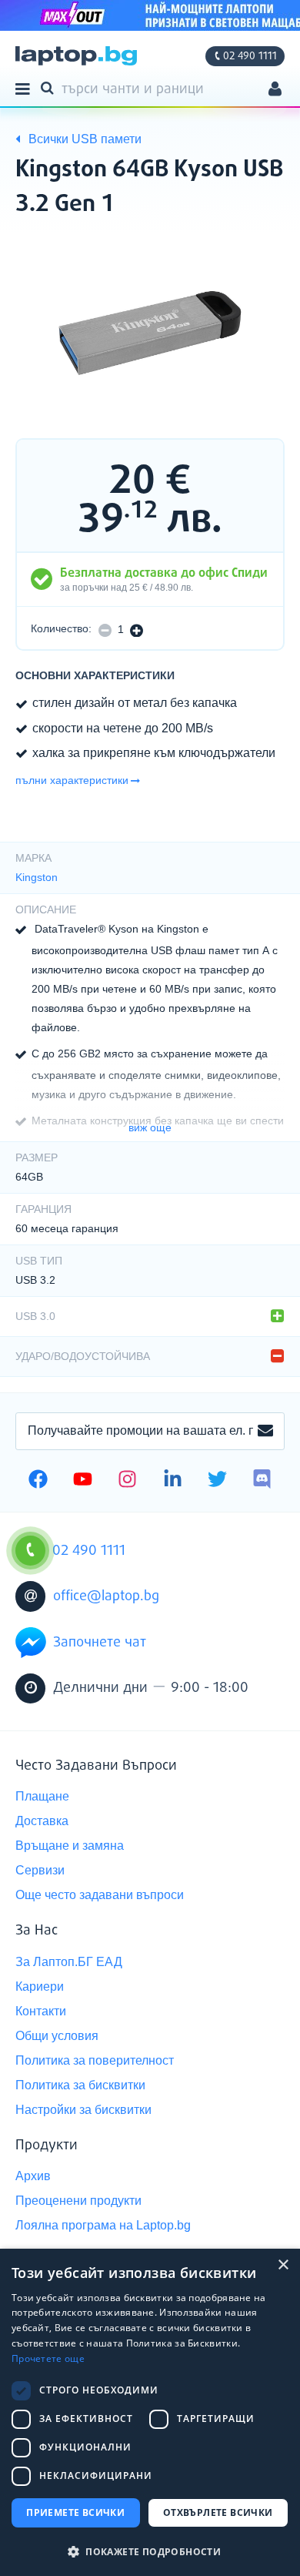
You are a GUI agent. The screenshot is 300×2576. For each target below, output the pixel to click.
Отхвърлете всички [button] (218, 2512)
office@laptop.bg (106, 1596)
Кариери (40, 1986)
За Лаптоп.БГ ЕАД (69, 1962)
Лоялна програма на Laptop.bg (103, 2225)
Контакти (41, 2011)
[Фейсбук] (38, 1481)
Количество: (61, 629)
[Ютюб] (83, 1481)
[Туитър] (217, 1481)
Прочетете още (48, 2358)
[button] (150, 2551)
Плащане (42, 1796)
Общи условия (57, 2036)
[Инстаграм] (127, 1481)
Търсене (50, 87)
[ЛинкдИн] (173, 1481)
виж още (150, 1127)
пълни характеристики (72, 780)
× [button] (283, 2265)
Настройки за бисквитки (83, 2110)
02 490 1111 (250, 56)
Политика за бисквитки (80, 2085)
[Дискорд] (262, 1481)
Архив (33, 2176)
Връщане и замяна (70, 1846)
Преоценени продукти (78, 2201)
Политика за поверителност (95, 2060)
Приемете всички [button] (75, 2512)
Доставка (42, 1821)
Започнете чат (100, 1643)
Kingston (37, 877)
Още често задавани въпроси (100, 1895)
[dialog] (150, 2412)
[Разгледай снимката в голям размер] (150, 333)
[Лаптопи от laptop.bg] (76, 56)
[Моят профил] (275, 90)
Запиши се (265, 1432)
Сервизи (40, 1870)
